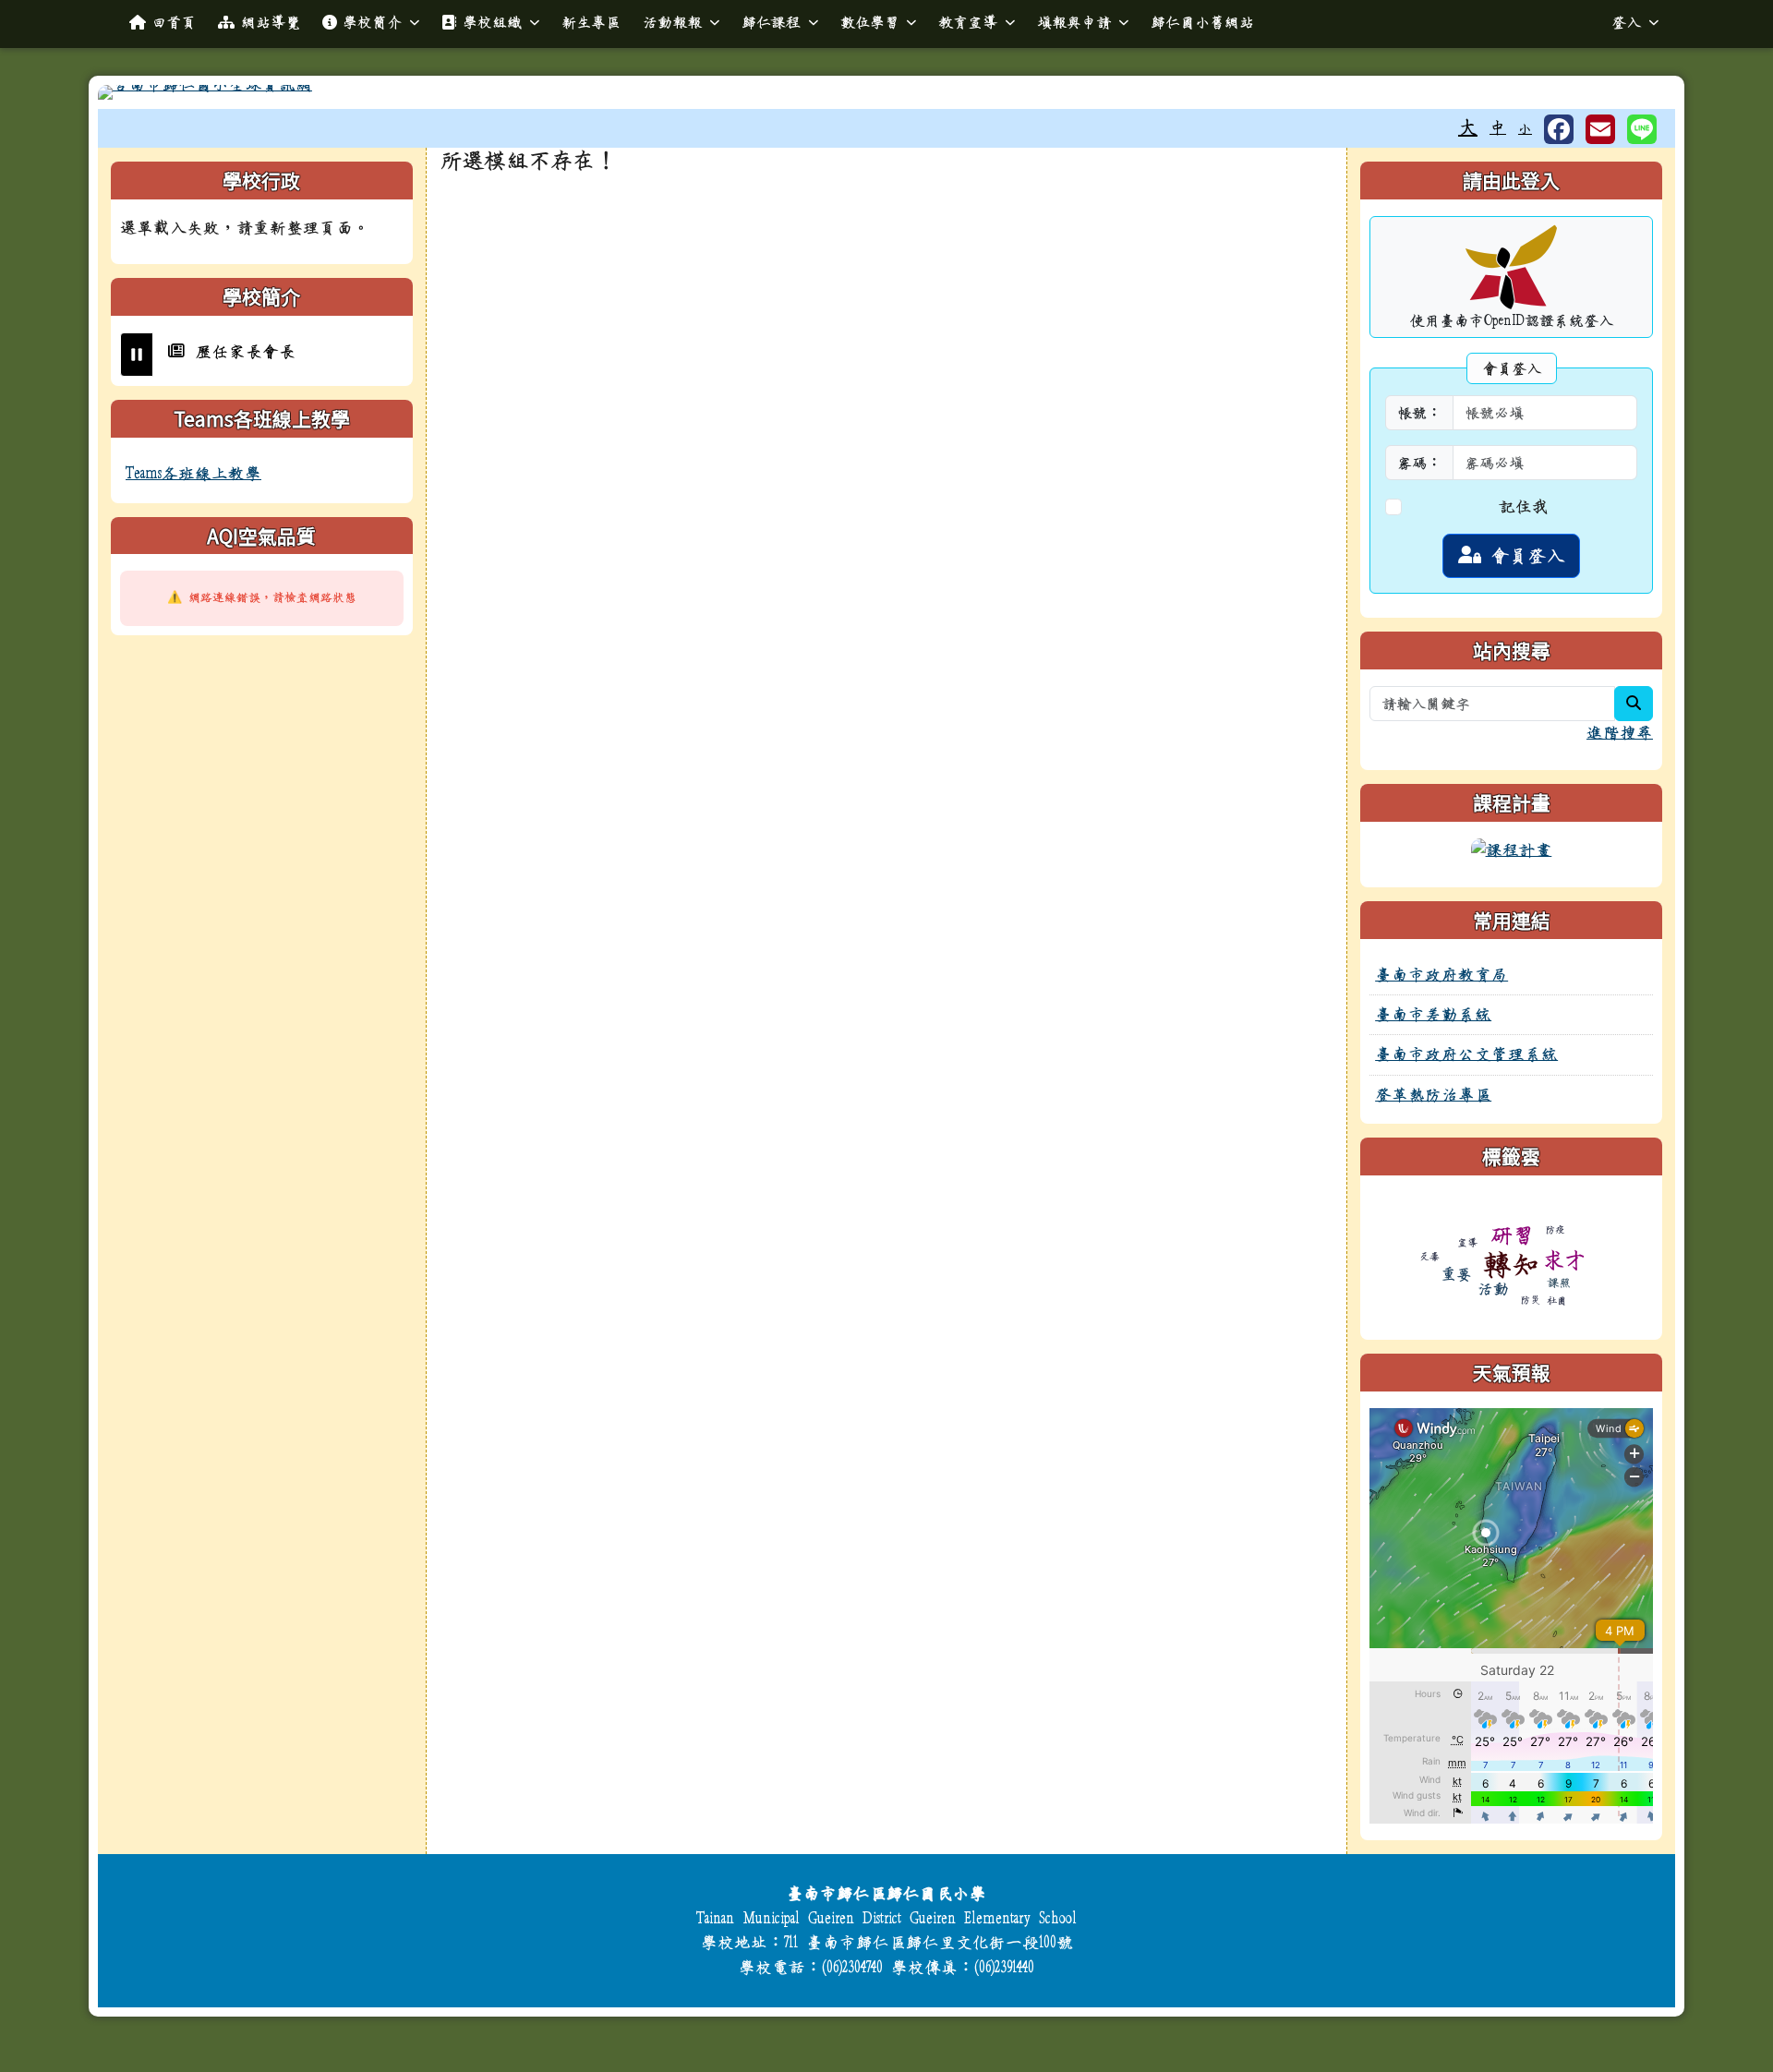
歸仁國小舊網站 (1202, 22)
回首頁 (174, 22)
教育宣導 (968, 22)
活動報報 (672, 22)
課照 (1559, 1283)
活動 (1493, 1289)
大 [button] (1468, 127)
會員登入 (1523, 556)
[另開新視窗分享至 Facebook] (1559, 129)
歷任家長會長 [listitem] (240, 336)
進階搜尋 (1620, 733)
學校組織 (492, 22)
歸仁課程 (771, 22)
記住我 (1524, 507)
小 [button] (1525, 129)
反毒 (1429, 1256)
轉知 (1512, 1265)
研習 (1513, 1235)
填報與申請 (1074, 22)
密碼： (1419, 463)
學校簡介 (372, 22)
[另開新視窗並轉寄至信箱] (1600, 129)
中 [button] (1498, 128)
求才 (1564, 1260)
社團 (1557, 1301)
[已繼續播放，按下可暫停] (137, 355)
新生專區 (591, 22)
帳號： (1419, 413)
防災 (1530, 1300)
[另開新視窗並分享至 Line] (1642, 129)
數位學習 (870, 22)
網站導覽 (271, 22)
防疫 (1555, 1229)
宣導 (1467, 1242)
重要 (1456, 1274)
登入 (1626, 22)
